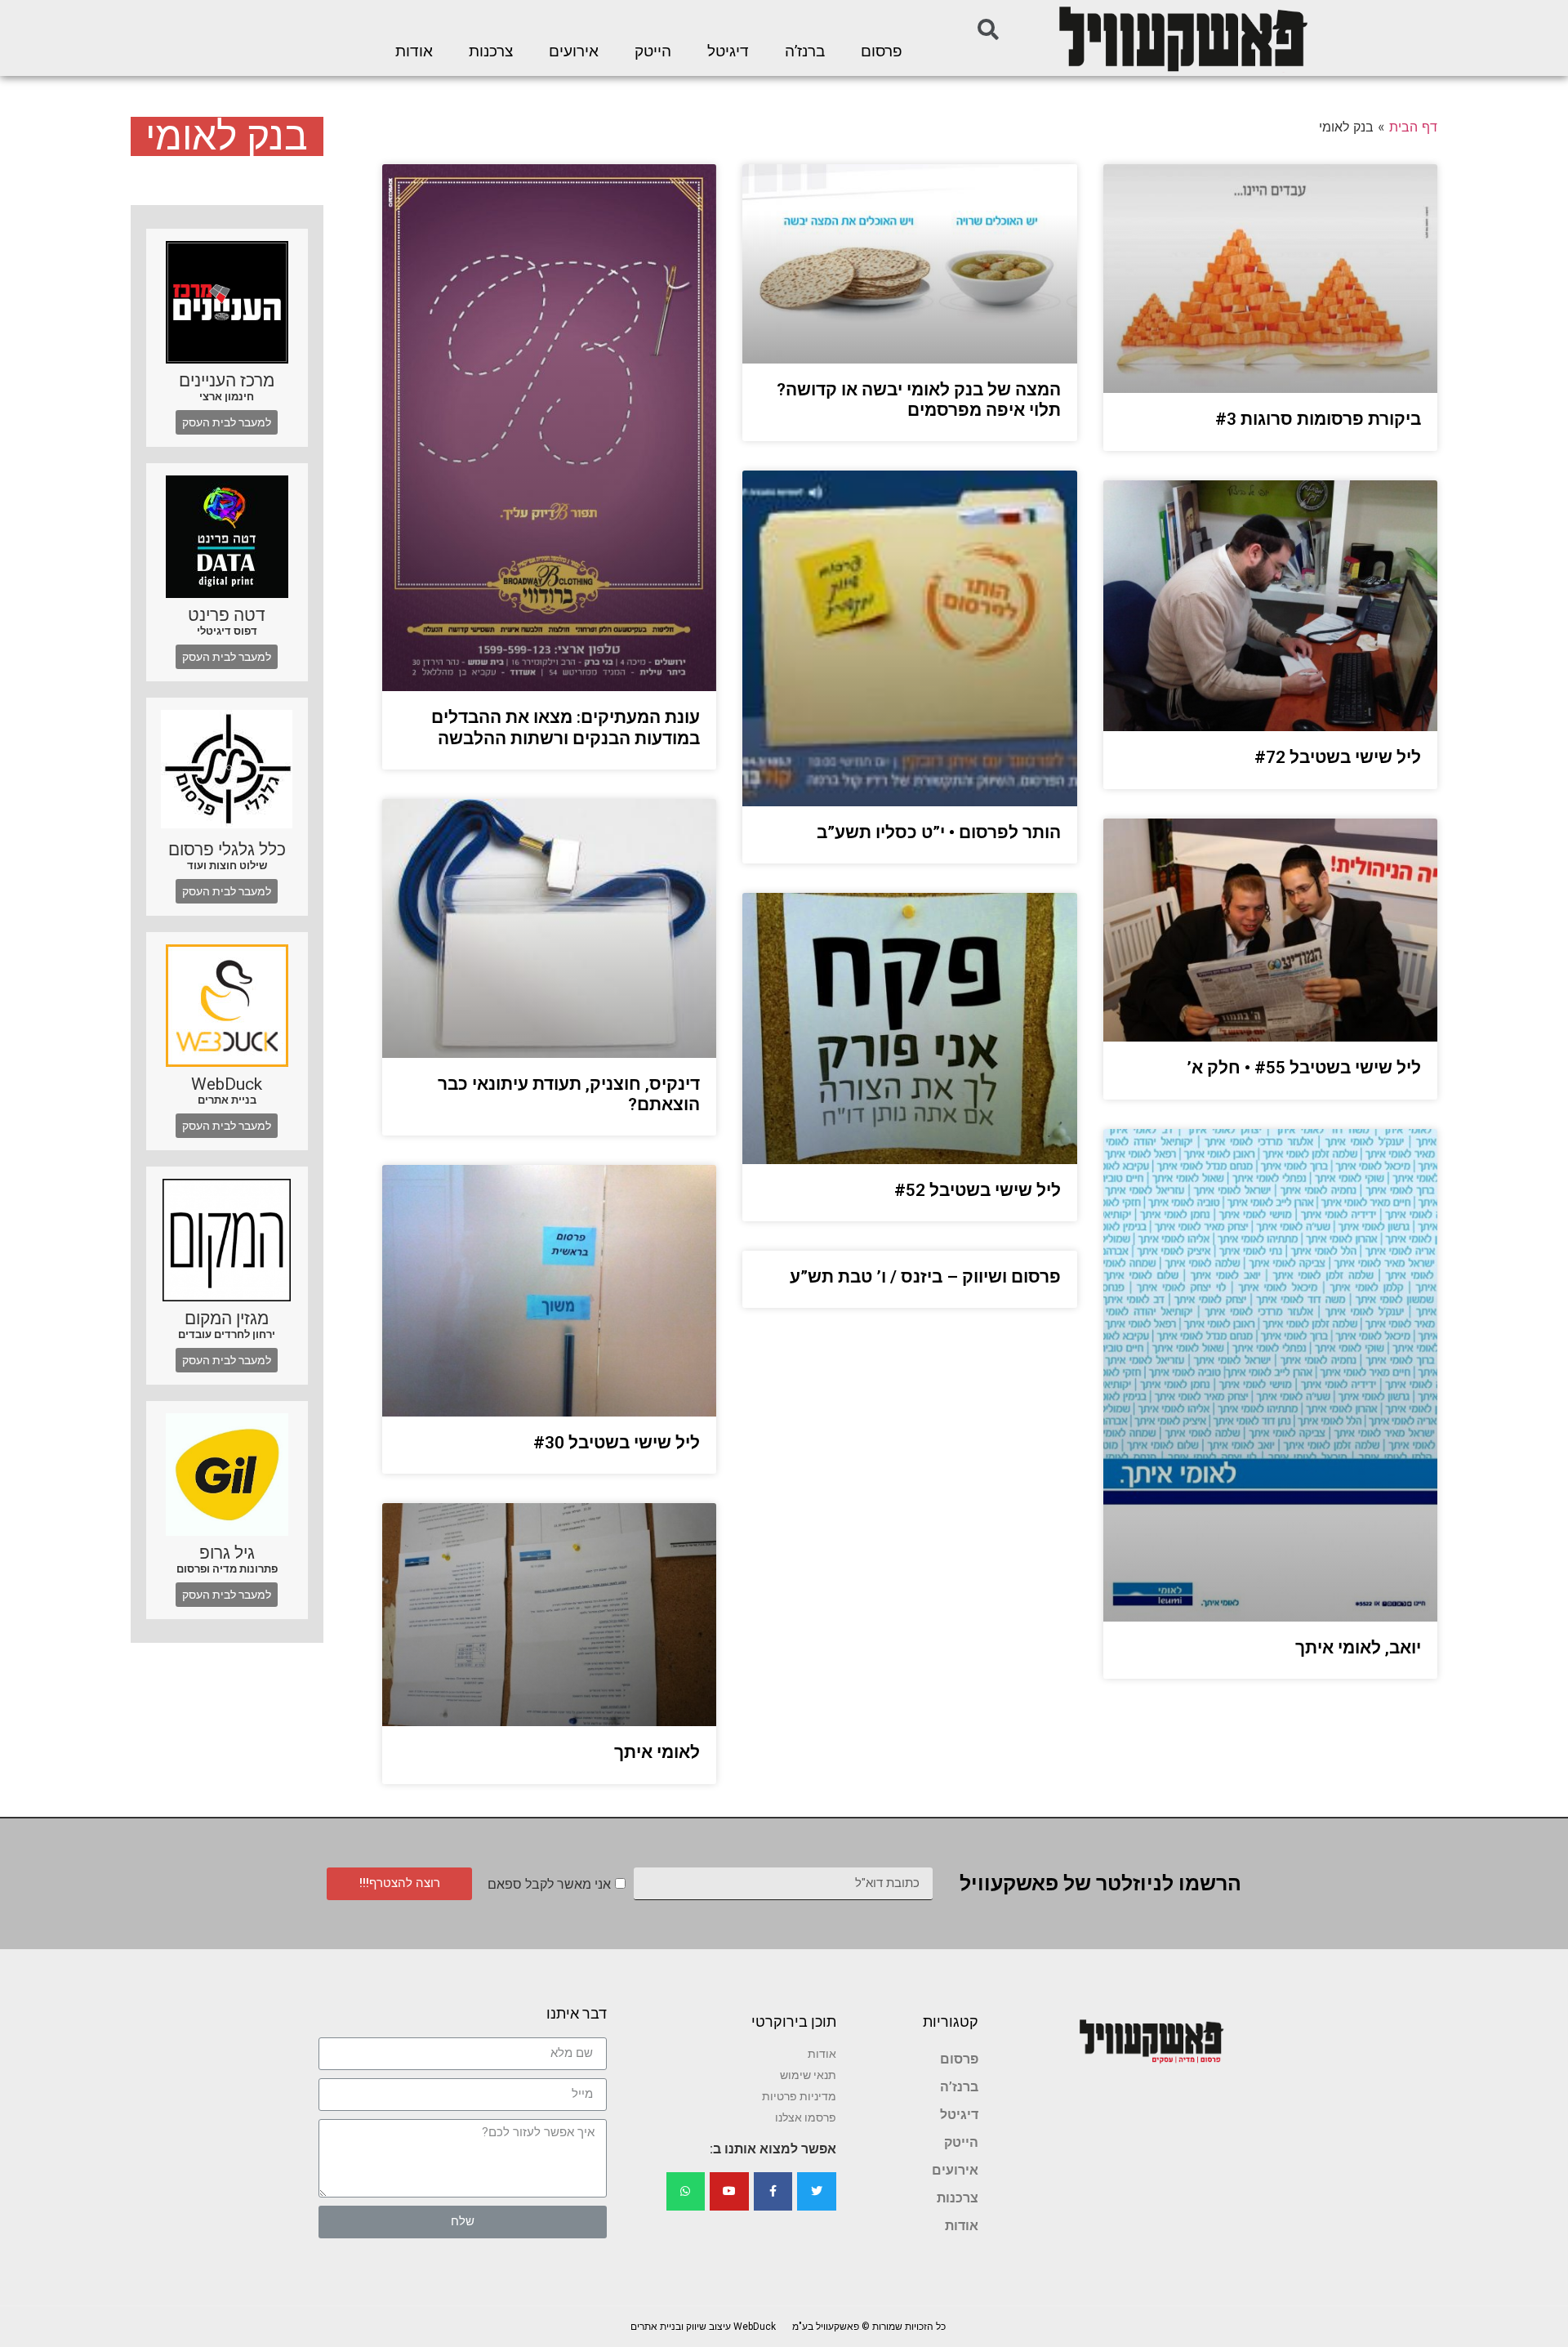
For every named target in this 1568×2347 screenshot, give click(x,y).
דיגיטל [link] (728, 51)
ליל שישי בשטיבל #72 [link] (1338, 757)
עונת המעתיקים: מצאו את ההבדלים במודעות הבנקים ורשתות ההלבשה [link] (566, 727)
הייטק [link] (653, 51)
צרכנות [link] (491, 51)
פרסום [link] (882, 51)
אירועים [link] (574, 51)
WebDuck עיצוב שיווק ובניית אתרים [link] (703, 2327)
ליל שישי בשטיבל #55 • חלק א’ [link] (1304, 1068)
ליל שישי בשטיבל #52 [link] (978, 1190)
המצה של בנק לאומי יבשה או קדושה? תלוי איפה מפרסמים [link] (919, 400)
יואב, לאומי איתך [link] (1358, 1648)
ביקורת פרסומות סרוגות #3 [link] (1318, 419)
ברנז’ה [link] (805, 51)
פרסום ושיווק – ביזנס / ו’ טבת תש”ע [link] (925, 1277)
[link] (1182, 38)
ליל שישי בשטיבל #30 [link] (617, 1443)
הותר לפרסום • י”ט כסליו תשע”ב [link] (939, 832)
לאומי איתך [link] (657, 1752)
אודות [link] (414, 51)
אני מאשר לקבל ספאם (549, 1884)
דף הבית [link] (1413, 127)
